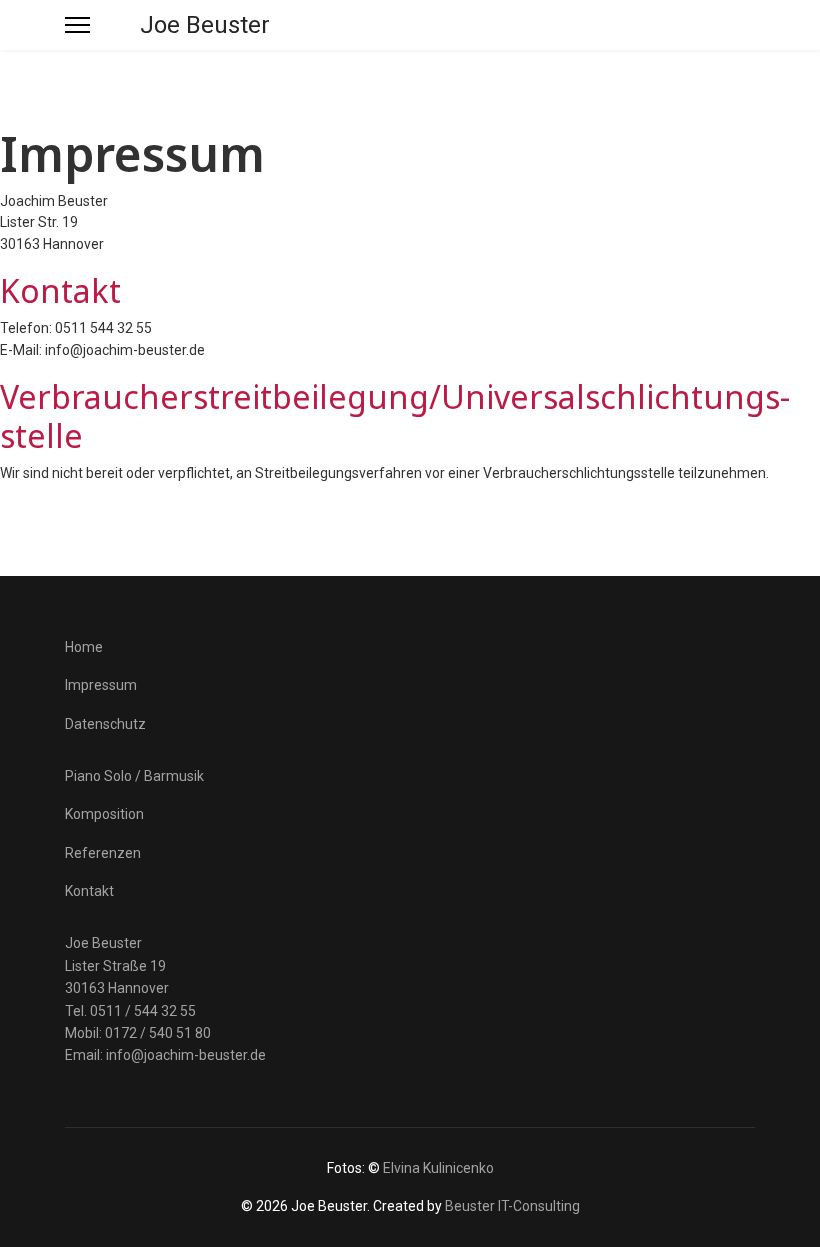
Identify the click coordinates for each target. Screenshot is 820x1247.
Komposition (104, 814)
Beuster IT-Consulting (512, 1206)
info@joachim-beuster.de (186, 1055)
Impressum (101, 685)
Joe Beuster (205, 25)
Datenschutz (105, 724)
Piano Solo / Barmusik (134, 776)
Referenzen (103, 853)
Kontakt (89, 891)
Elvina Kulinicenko (438, 1168)
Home (84, 647)
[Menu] (77, 25)
